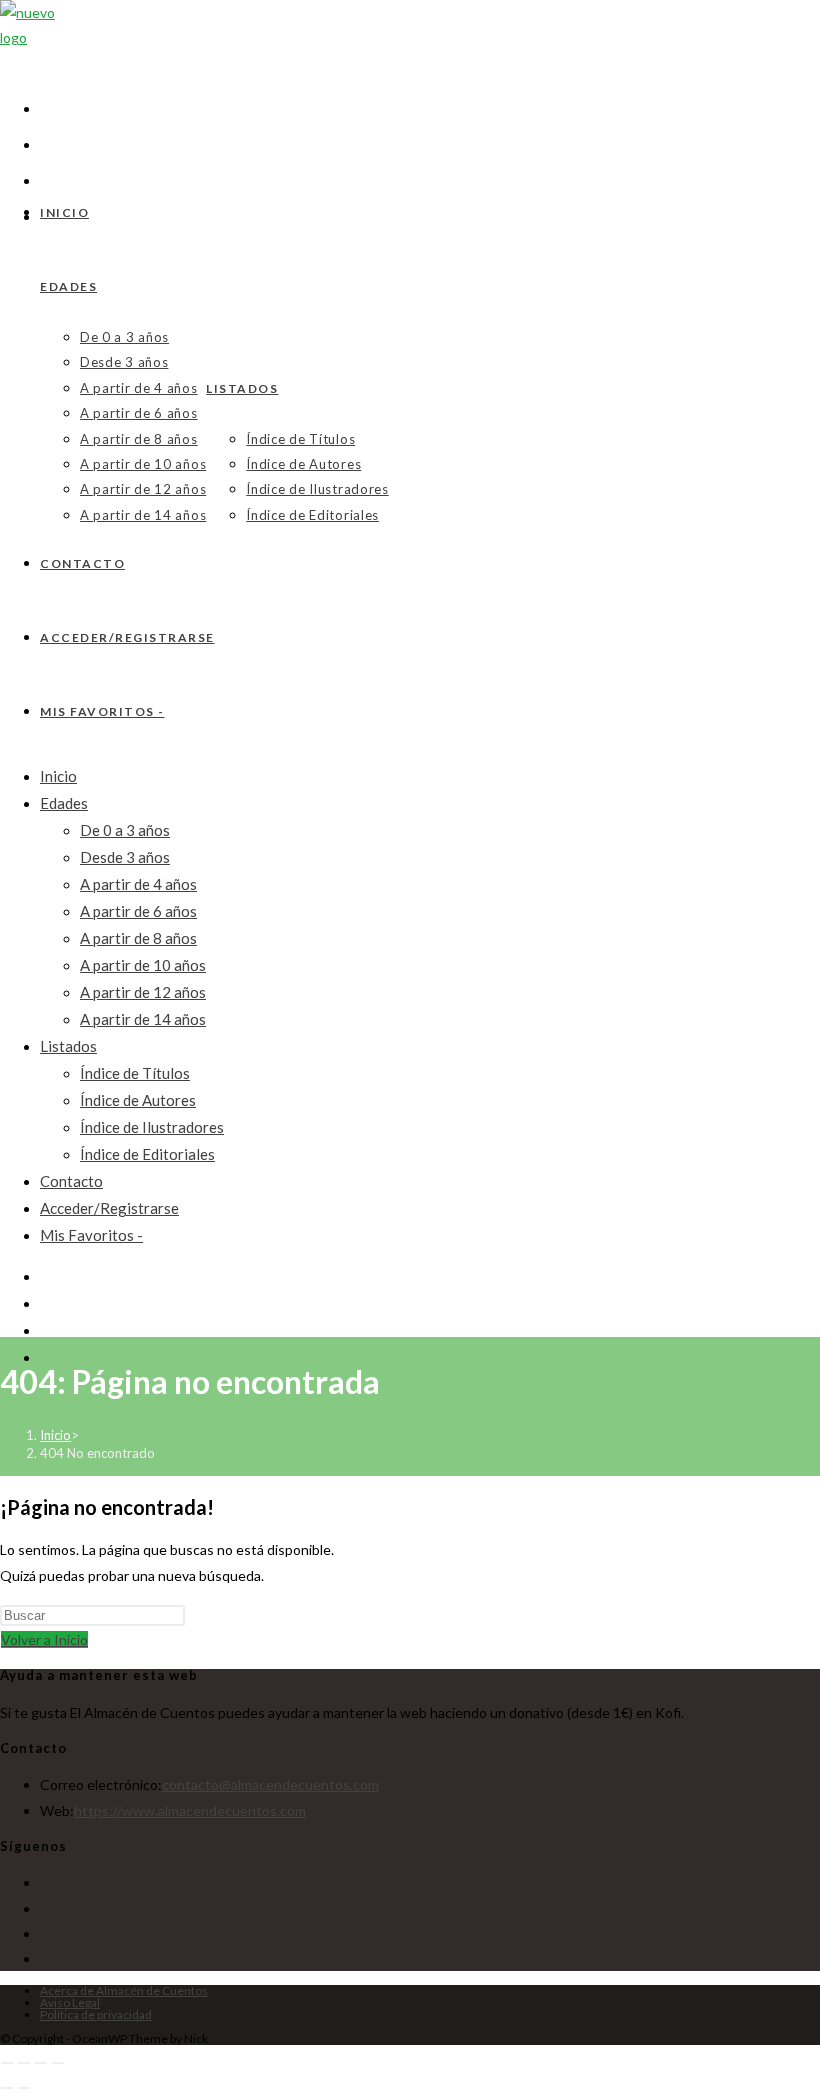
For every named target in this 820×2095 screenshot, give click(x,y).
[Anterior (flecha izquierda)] (7, 2088)
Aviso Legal (70, 2002)
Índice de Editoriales (147, 1154)
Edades (64, 803)
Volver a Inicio (44, 1639)
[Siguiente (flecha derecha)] (24, 2088)
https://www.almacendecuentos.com (190, 1810)
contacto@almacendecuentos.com (270, 1784)
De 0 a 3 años (125, 830)
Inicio (58, 776)
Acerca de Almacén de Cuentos (124, 1990)
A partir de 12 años (143, 992)
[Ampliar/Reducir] (7, 2063)
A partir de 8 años (138, 938)
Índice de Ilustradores (152, 1127)
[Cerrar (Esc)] (58, 2063)
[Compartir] (41, 2063)
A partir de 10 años (143, 965)
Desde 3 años (125, 857)
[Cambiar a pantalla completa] (24, 2063)
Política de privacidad (96, 2014)
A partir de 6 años (138, 911)
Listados (68, 1046)
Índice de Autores (138, 1100)
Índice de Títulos (135, 1073)
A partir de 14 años (143, 1019)
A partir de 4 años (138, 884)
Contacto (71, 1181)
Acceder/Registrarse (109, 1208)
